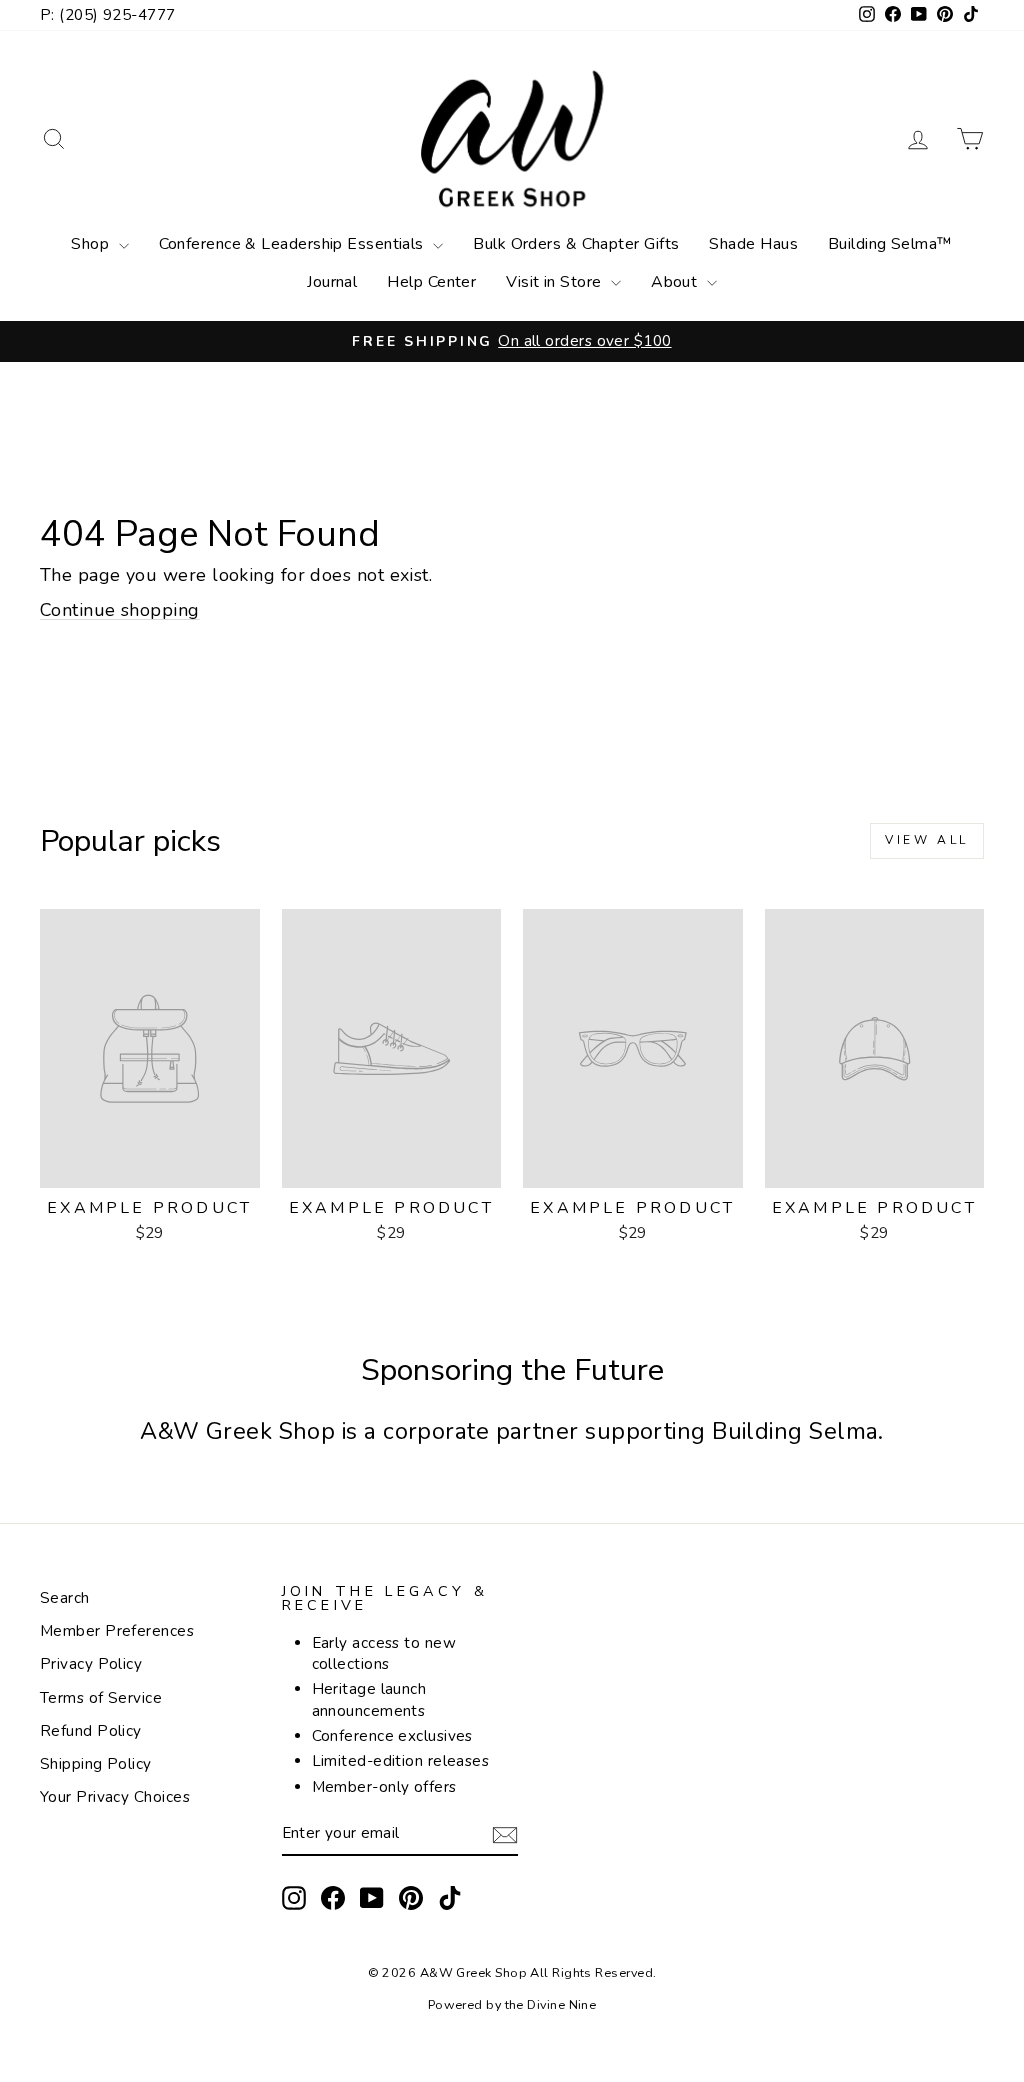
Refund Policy (91, 1731)
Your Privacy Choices (115, 1797)
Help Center (431, 282)
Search (65, 1598)
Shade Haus (753, 244)
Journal (332, 282)
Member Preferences (117, 1631)
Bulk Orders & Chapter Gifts (576, 244)
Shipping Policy (96, 1764)
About (676, 282)
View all (927, 840)
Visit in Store (556, 282)
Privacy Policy (91, 1664)
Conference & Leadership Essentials (294, 244)
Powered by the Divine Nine (512, 2004)
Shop (92, 244)
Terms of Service (101, 1698)
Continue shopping (120, 610)
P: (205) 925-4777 (108, 15)
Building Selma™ (890, 244)
